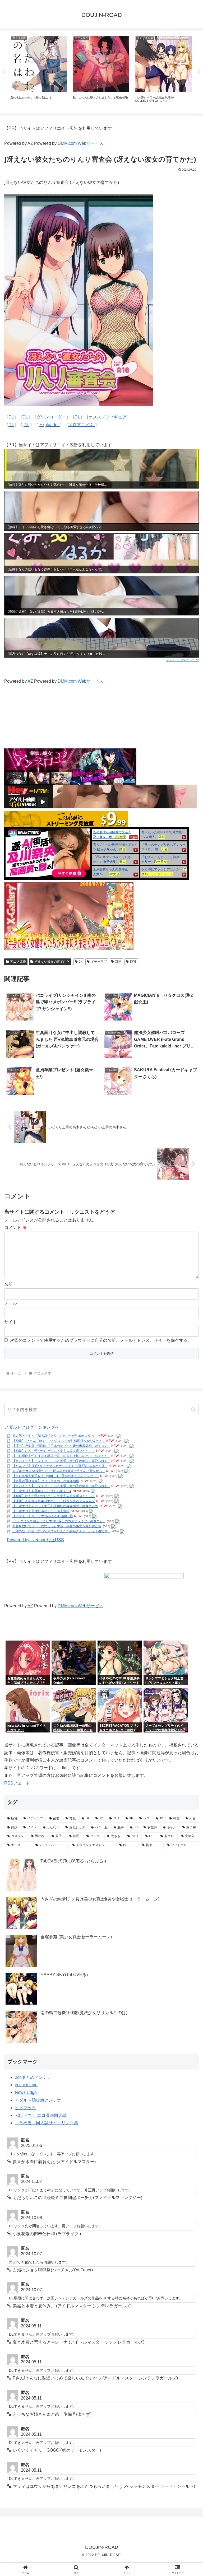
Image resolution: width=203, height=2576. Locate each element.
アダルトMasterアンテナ (38, 2100)
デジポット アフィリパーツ (183, 660)
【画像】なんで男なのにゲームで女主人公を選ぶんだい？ (54, 1451)
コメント (15, 1228)
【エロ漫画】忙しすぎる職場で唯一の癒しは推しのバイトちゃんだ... (61, 1456)
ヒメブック (25, 2108)
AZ (30, 143)
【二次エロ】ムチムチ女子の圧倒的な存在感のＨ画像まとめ (55, 1506)
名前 (8, 1284)
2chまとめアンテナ (33, 2077)
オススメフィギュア (108, 417)
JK (81, 962)
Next (199, 72)
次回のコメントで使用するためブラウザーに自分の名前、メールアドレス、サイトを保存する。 (101, 1340)
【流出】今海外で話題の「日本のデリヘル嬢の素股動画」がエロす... (61, 1446)
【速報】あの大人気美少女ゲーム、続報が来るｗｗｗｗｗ (54, 1501)
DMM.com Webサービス (80, 143)
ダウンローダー (51, 417)
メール (11, 1303)
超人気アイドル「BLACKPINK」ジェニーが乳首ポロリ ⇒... (55, 1436)
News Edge (26, 2092)
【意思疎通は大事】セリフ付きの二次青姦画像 (46, 1481)
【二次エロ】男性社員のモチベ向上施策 (41, 1511)
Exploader (50, 425)
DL (11, 417)
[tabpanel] (39, 71)
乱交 (118, 962)
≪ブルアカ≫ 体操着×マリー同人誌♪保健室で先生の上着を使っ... (59, 1471)
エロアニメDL (82, 425)
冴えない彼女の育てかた (52, 962)
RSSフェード (17, 1783)
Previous (4, 72)
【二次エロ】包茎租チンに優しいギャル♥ (42, 1491)
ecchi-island (26, 2085)
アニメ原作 (18, 962)
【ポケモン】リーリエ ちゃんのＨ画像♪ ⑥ (43, 1516)
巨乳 (133, 962)
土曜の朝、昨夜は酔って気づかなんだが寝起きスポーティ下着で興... (61, 1531)
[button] (193, 1410)
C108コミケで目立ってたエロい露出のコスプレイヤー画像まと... (59, 1521)
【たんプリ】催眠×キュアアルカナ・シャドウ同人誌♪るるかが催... (60, 1466)
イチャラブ (99, 962)
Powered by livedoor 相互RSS (35, 1540)
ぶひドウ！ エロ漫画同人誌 (41, 2115)
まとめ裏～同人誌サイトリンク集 (47, 2123)
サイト (11, 1322)
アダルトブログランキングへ (32, 1427)
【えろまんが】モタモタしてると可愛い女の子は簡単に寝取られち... (61, 1461)
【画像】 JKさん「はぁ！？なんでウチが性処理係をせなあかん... (59, 1441)
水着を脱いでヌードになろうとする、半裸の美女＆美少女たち (57, 1526)
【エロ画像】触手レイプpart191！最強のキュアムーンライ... (56, 1476)
